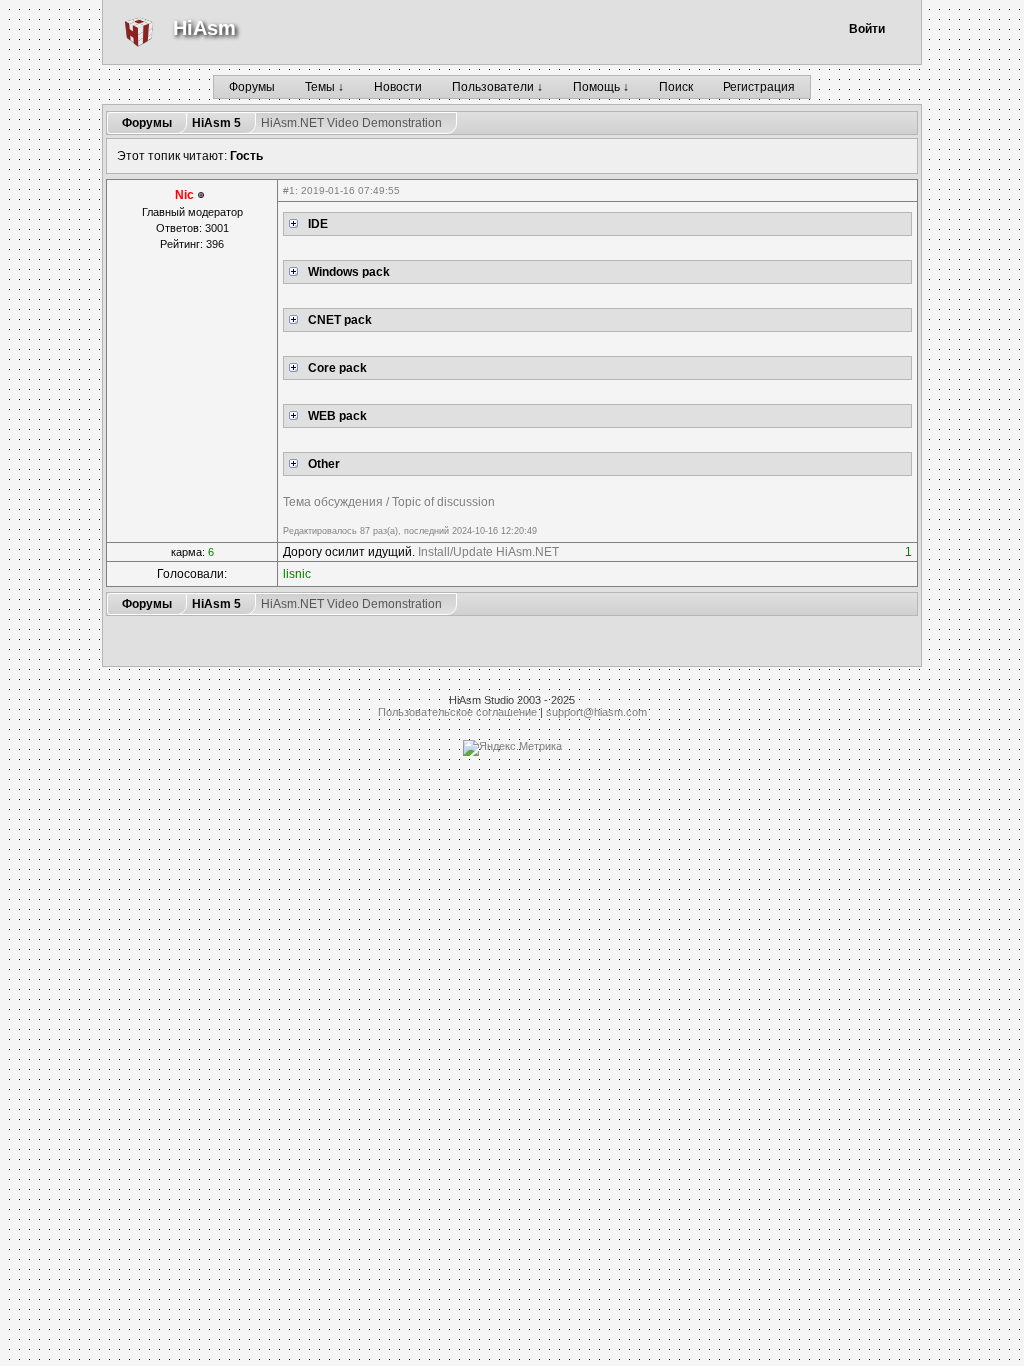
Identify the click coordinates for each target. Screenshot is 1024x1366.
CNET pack (340, 320)
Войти (867, 29)
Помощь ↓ (601, 87)
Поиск (676, 87)
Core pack (337, 368)
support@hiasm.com (596, 712)
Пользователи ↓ (497, 87)
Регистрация (759, 87)
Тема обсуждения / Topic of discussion (389, 502)
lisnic (297, 574)
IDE (318, 224)
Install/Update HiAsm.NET (488, 552)
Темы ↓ (324, 87)
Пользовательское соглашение (457, 712)
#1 (289, 190)
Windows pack (349, 272)
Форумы (252, 87)
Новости (398, 87)
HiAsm (204, 28)
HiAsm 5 (216, 123)
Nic (184, 195)
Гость (246, 156)
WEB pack (337, 416)
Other (324, 464)
